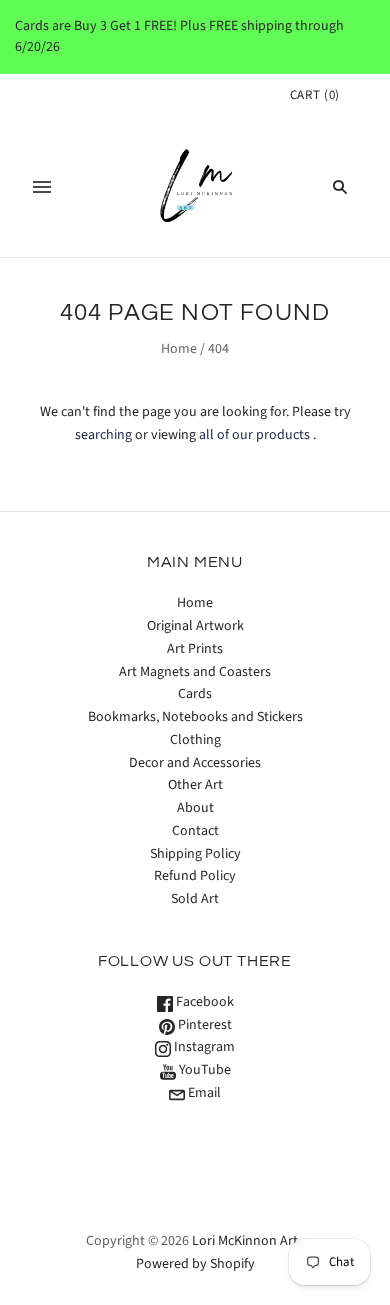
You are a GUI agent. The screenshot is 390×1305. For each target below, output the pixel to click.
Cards (195, 694)
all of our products (254, 435)
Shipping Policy (195, 854)
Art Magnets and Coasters (195, 672)
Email (203, 1093)
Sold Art (195, 899)
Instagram (203, 1047)
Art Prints (195, 649)
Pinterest (203, 1025)
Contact (195, 831)
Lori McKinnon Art (245, 1241)
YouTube (203, 1070)
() (315, 95)
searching (103, 435)
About (195, 808)
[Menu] (42, 187)
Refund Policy (195, 876)
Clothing (195, 740)
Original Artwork (195, 626)
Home (179, 349)
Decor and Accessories (195, 763)
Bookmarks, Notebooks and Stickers (195, 717)
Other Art (195, 785)
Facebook (203, 1002)
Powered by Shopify (195, 1264)
